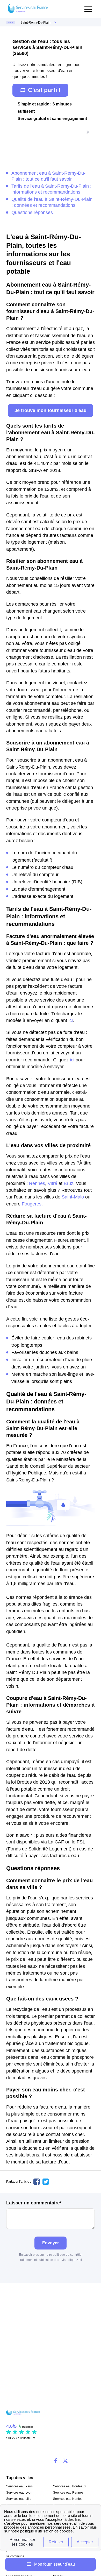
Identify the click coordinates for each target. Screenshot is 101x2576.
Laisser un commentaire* (34, 2203)
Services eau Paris (19, 2486)
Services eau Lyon (19, 2493)
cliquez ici (75, 2260)
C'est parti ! (44, 90)
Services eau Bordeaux (70, 2486)
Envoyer (51, 2243)
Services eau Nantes (68, 2499)
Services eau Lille (19, 2499)
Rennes (37, 1183)
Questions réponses (32, 212)
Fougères (32, 1204)
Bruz (68, 1183)
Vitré (52, 1183)
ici (71, 1020)
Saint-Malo (73, 1197)
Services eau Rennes (68, 2493)
